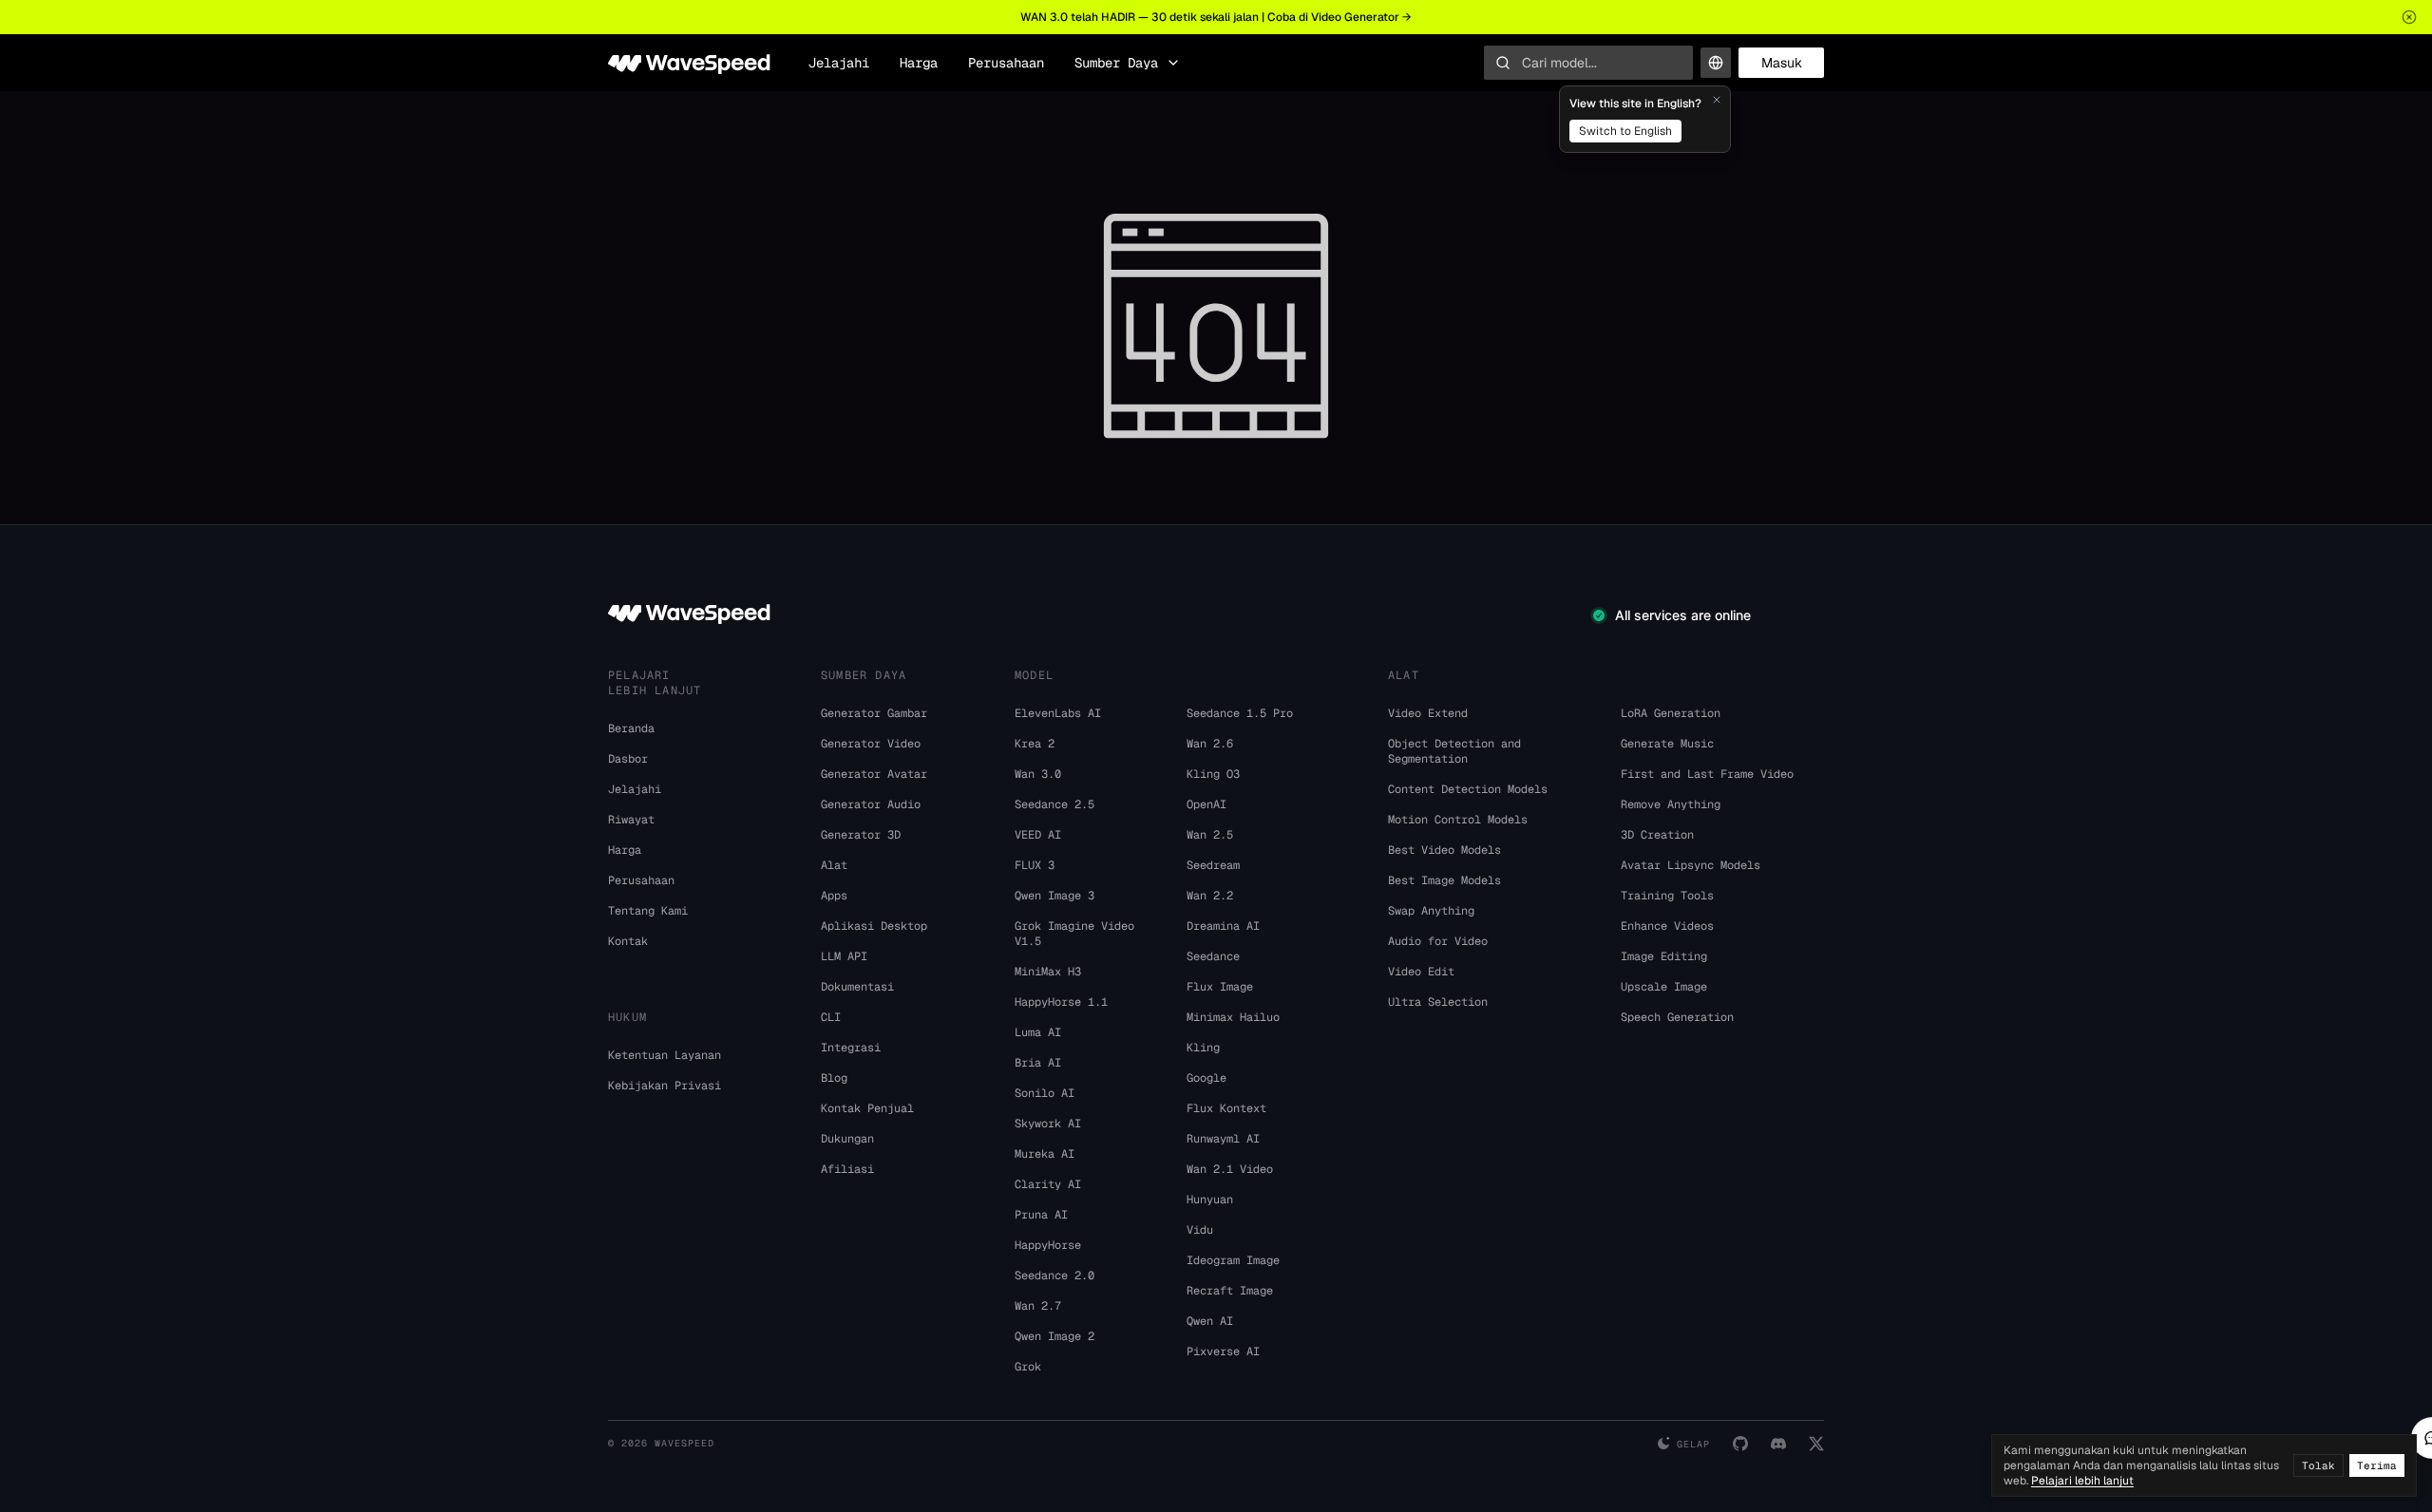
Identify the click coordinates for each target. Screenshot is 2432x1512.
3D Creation (1657, 835)
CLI (831, 1017)
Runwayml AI (1223, 1139)
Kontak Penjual (867, 1108)
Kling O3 (1213, 774)
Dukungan (847, 1139)
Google (1206, 1078)
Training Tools (1667, 896)
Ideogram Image (1233, 1260)
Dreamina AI (1223, 926)
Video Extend (1428, 713)
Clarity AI (1048, 1184)
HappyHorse (1048, 1245)
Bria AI (1038, 1063)
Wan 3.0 (1038, 774)
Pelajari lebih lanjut (2082, 1481)
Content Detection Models (1468, 789)
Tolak (2318, 1465)
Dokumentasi (857, 987)
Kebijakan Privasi (665, 1086)
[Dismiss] (1717, 100)
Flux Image (1220, 987)
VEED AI (1038, 835)
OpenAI (1206, 804)
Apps (834, 896)
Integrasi (851, 1048)
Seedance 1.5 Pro (1240, 713)
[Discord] (1778, 1444)
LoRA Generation (1671, 713)
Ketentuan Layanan (665, 1055)
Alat (834, 865)
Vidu (1200, 1230)
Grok (1028, 1367)
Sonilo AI (1045, 1093)
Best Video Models (1444, 850)
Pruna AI (1041, 1215)
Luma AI (1038, 1032)
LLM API (844, 956)
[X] (1816, 1444)
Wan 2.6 (1210, 744)
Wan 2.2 (1210, 896)
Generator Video (871, 744)
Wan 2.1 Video (1230, 1169)
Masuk (1782, 63)
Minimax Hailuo (1233, 1017)
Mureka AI (1045, 1154)
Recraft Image (1230, 1291)
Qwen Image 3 (1054, 896)
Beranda (631, 728)
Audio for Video (1438, 941)
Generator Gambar (874, 713)
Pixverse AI (1223, 1351)
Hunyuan (1210, 1200)
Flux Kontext (1226, 1108)
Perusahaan (1006, 63)
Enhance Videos (1667, 926)
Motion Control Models (1458, 820)
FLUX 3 (1035, 865)
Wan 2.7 (1038, 1306)
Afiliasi (847, 1169)
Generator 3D (861, 835)
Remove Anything (1671, 804)
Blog (834, 1078)
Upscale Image (1664, 987)
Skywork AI (1048, 1124)
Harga (919, 63)
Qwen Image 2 (1054, 1336)
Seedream (1213, 865)
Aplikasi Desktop (874, 926)
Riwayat (631, 820)
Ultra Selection (1438, 1002)
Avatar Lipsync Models (1691, 865)
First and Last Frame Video (1707, 774)
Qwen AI (1210, 1321)
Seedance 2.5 (1054, 804)
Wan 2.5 (1210, 835)
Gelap (1693, 1444)
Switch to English (1625, 131)
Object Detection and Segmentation (1454, 751)
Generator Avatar (874, 774)
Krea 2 (1035, 744)
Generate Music (1667, 744)
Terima (2377, 1465)
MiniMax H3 (1048, 972)
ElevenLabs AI (1058, 713)
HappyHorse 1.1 (1061, 1002)
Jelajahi (839, 63)
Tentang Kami (648, 911)
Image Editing (1664, 956)
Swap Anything (1431, 911)
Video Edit (1421, 972)
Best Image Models (1444, 880)
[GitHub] (1740, 1444)
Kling (1203, 1048)
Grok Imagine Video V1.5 (1074, 934)
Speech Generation (1677, 1017)
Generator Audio (871, 804)
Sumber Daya (1116, 63)
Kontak (628, 941)
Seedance (1213, 956)
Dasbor (628, 759)
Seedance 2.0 (1054, 1276)
